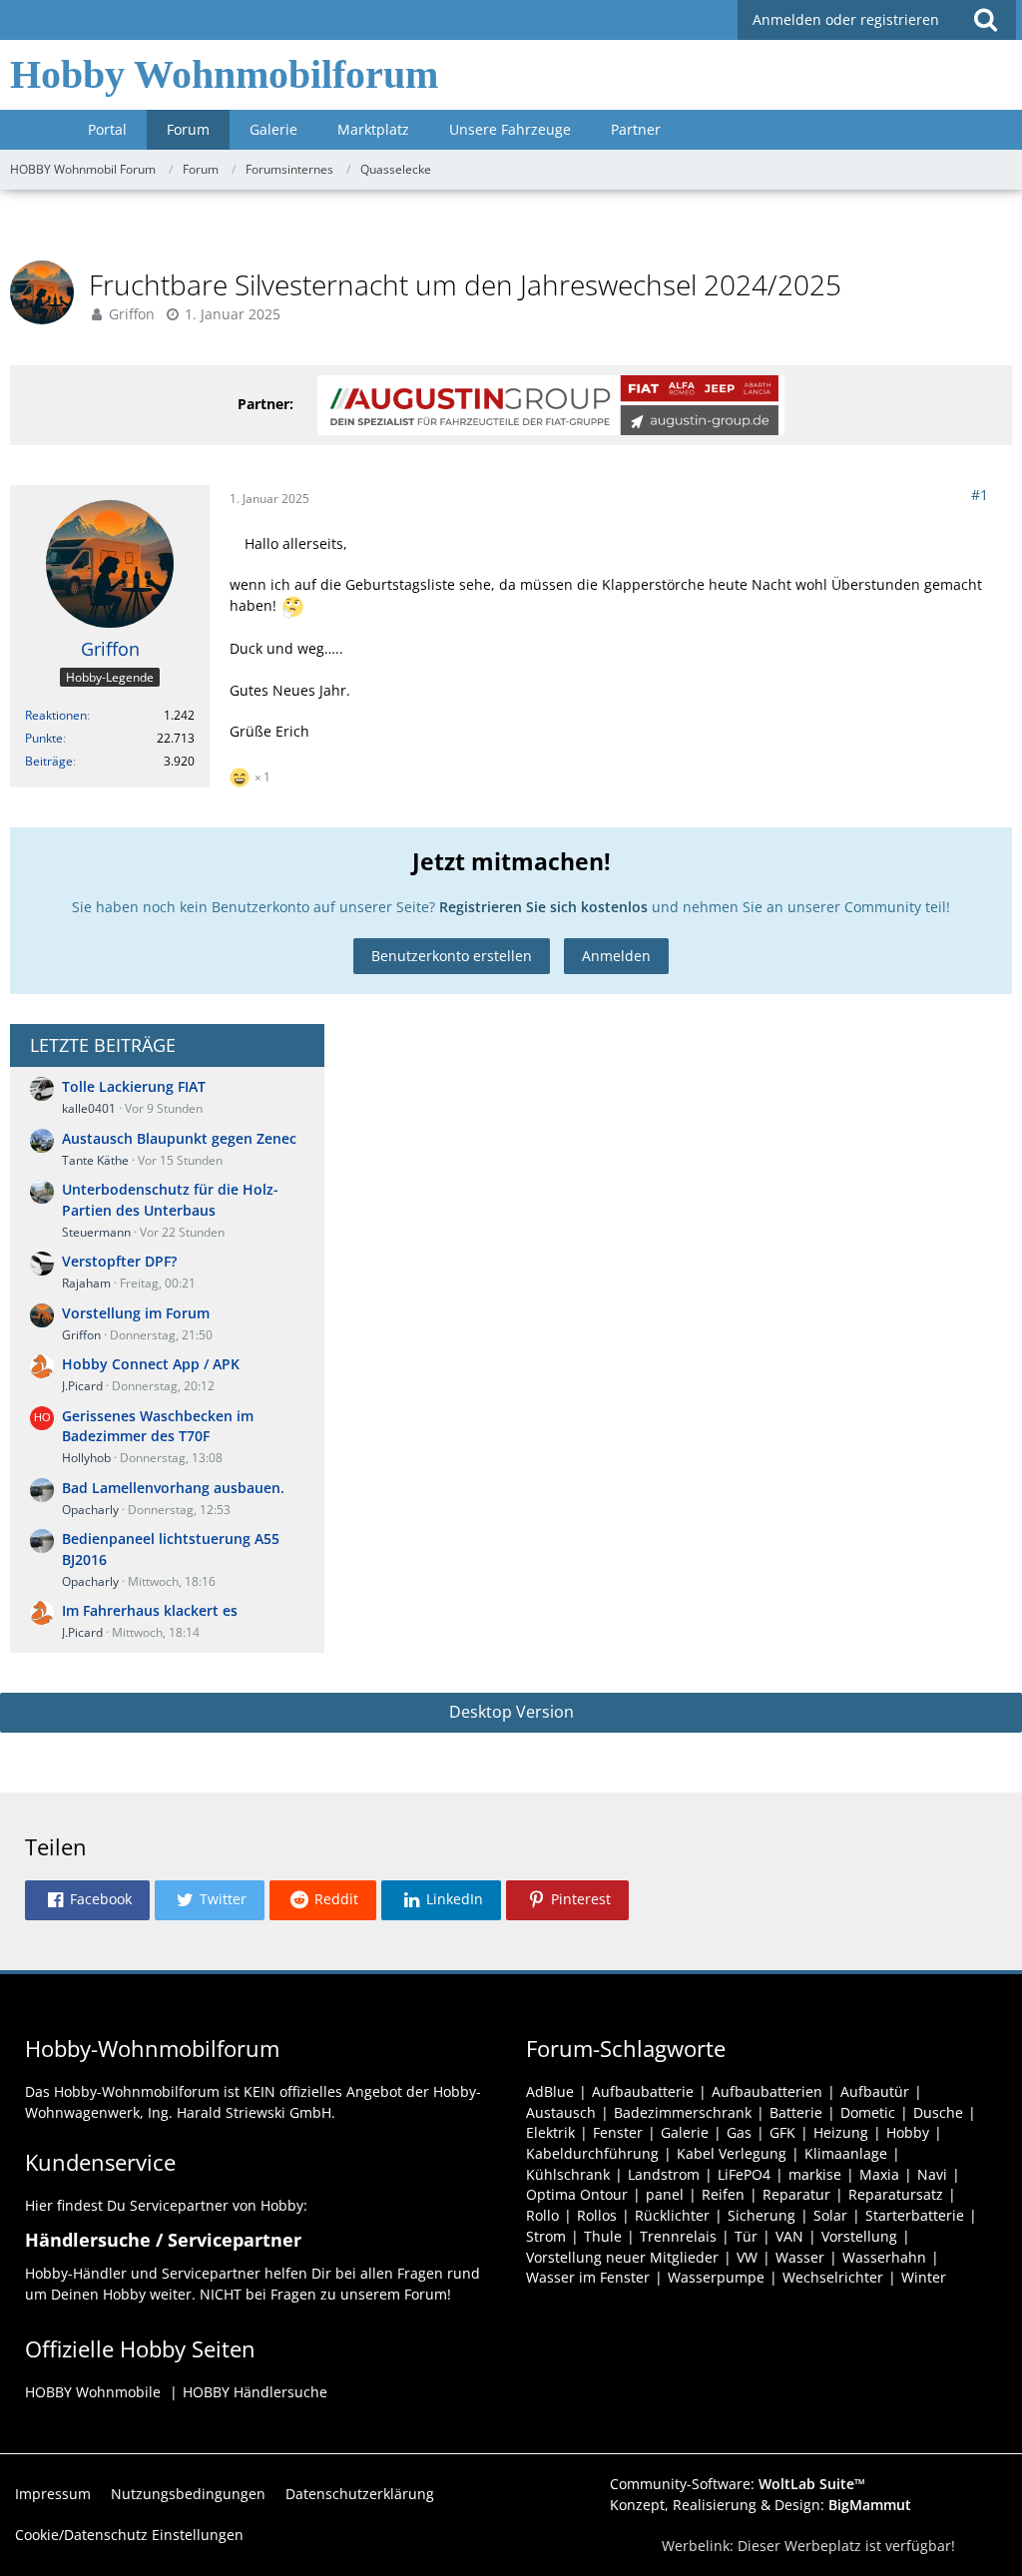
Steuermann (96, 1232)
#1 (980, 495)
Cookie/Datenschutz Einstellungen (129, 2535)
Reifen (723, 2194)
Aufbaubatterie (643, 2091)
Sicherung (762, 2215)
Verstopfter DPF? (119, 1261)
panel (665, 2194)
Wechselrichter (833, 2277)
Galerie (685, 2132)
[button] (985, 20)
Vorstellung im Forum (136, 1313)
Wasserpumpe (716, 2277)
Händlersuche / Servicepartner (163, 2240)
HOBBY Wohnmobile (93, 2392)
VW (747, 2257)
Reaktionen (56, 715)
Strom (546, 2236)
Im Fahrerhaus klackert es (150, 1610)
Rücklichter (672, 2215)
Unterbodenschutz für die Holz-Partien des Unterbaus (170, 1200)
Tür (746, 2236)
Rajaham (86, 1283)
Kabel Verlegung (732, 2153)
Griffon (132, 314)
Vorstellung (859, 2236)
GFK (782, 2132)
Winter (924, 2277)
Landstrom (664, 2174)
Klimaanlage (846, 2153)
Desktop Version (511, 1712)
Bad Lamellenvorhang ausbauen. (173, 1488)
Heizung (841, 2132)
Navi (932, 2174)
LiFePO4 (744, 2174)
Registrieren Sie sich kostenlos (543, 907)
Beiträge (49, 761)
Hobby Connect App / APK (151, 1364)
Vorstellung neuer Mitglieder (622, 2257)
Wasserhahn (884, 2257)
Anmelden (616, 956)
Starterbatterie (915, 2215)
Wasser (800, 2257)
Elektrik (550, 2132)
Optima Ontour (577, 2194)
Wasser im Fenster (588, 2277)
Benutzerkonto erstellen (452, 956)
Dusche (938, 2112)
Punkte (44, 738)
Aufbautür (875, 2091)
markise (815, 2174)
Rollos (597, 2215)
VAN (789, 2236)
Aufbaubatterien (767, 2091)
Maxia (879, 2174)
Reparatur (796, 2194)
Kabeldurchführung (592, 2153)
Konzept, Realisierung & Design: (761, 2505)
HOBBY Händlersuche (255, 2392)
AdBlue (550, 2091)
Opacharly (90, 1510)
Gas (739, 2132)
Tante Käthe (95, 1160)
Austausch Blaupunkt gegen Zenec (179, 1138)
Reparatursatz (896, 2194)
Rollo (542, 2215)
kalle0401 (89, 1108)
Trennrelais (678, 2236)
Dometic (868, 2112)
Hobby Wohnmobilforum (224, 74)
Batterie (796, 2112)
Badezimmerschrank (683, 2112)
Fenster (618, 2132)
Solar (830, 2215)
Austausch (561, 2112)
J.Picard (82, 1386)
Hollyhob (86, 1458)
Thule (603, 2236)
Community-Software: (738, 2484)
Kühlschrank (568, 2174)
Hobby (908, 2132)
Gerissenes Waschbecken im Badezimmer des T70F (158, 1426)
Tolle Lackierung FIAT (134, 1086)
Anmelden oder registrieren (846, 19)
